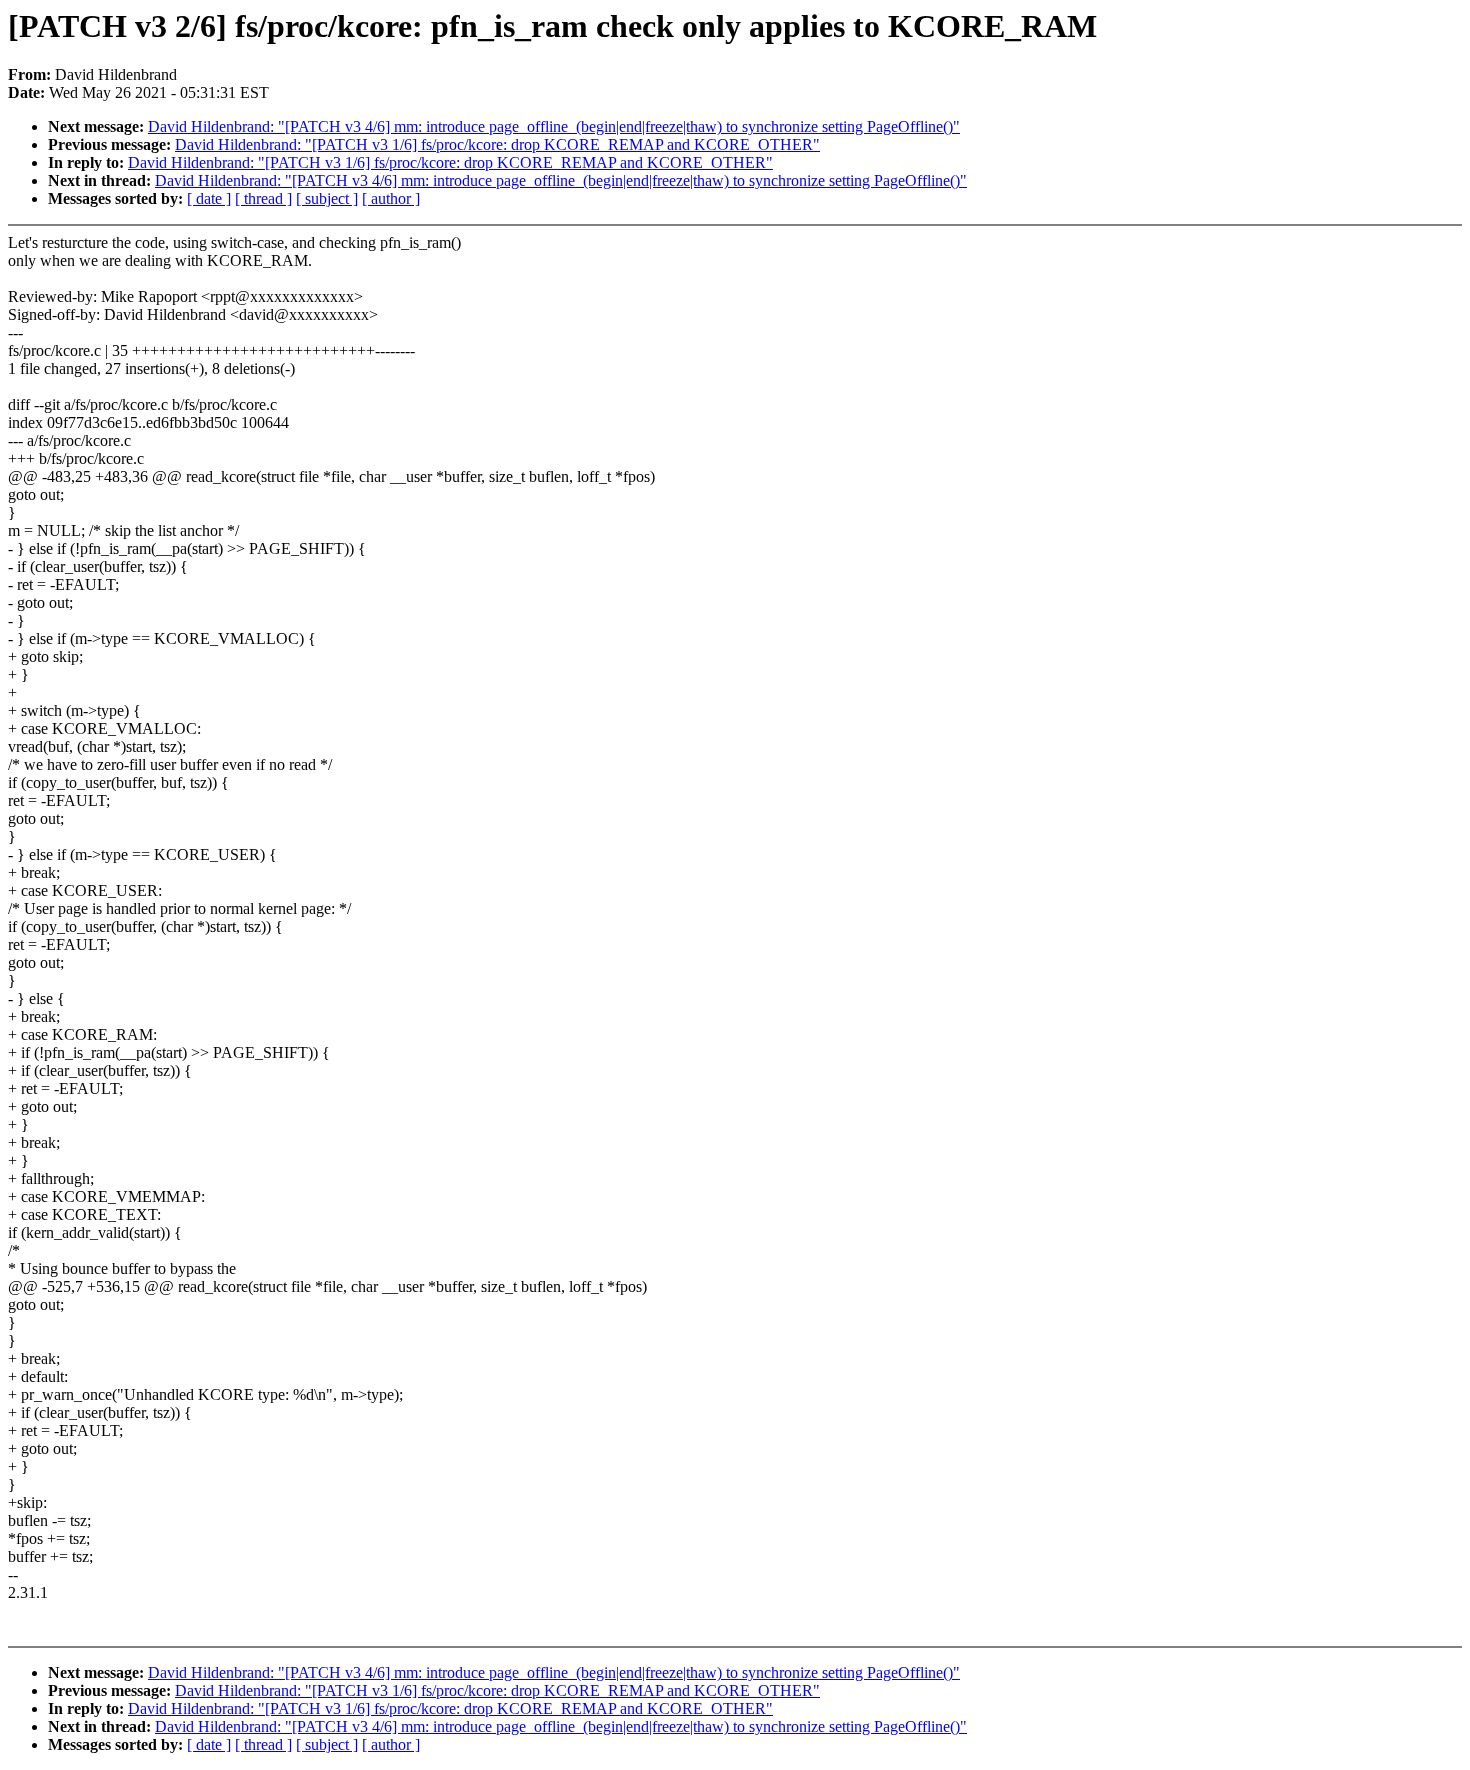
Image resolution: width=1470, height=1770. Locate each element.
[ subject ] (327, 198)
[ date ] (209, 198)
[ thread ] (263, 198)
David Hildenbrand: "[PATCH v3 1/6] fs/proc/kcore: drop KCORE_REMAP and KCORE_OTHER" (497, 144)
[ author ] (391, 198)
